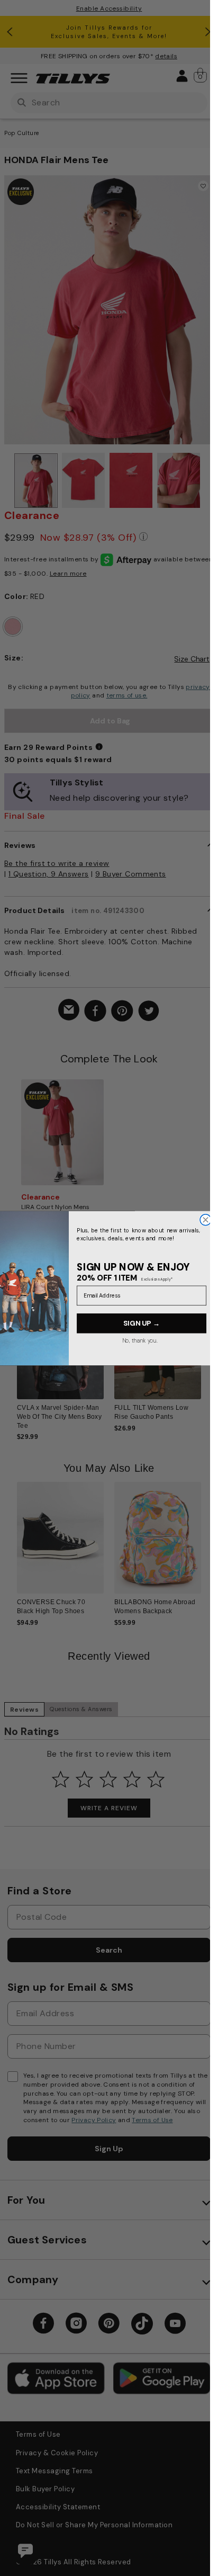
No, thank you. (139, 1340)
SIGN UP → (142, 1323)
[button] (208, 1348)
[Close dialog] (206, 1219)
